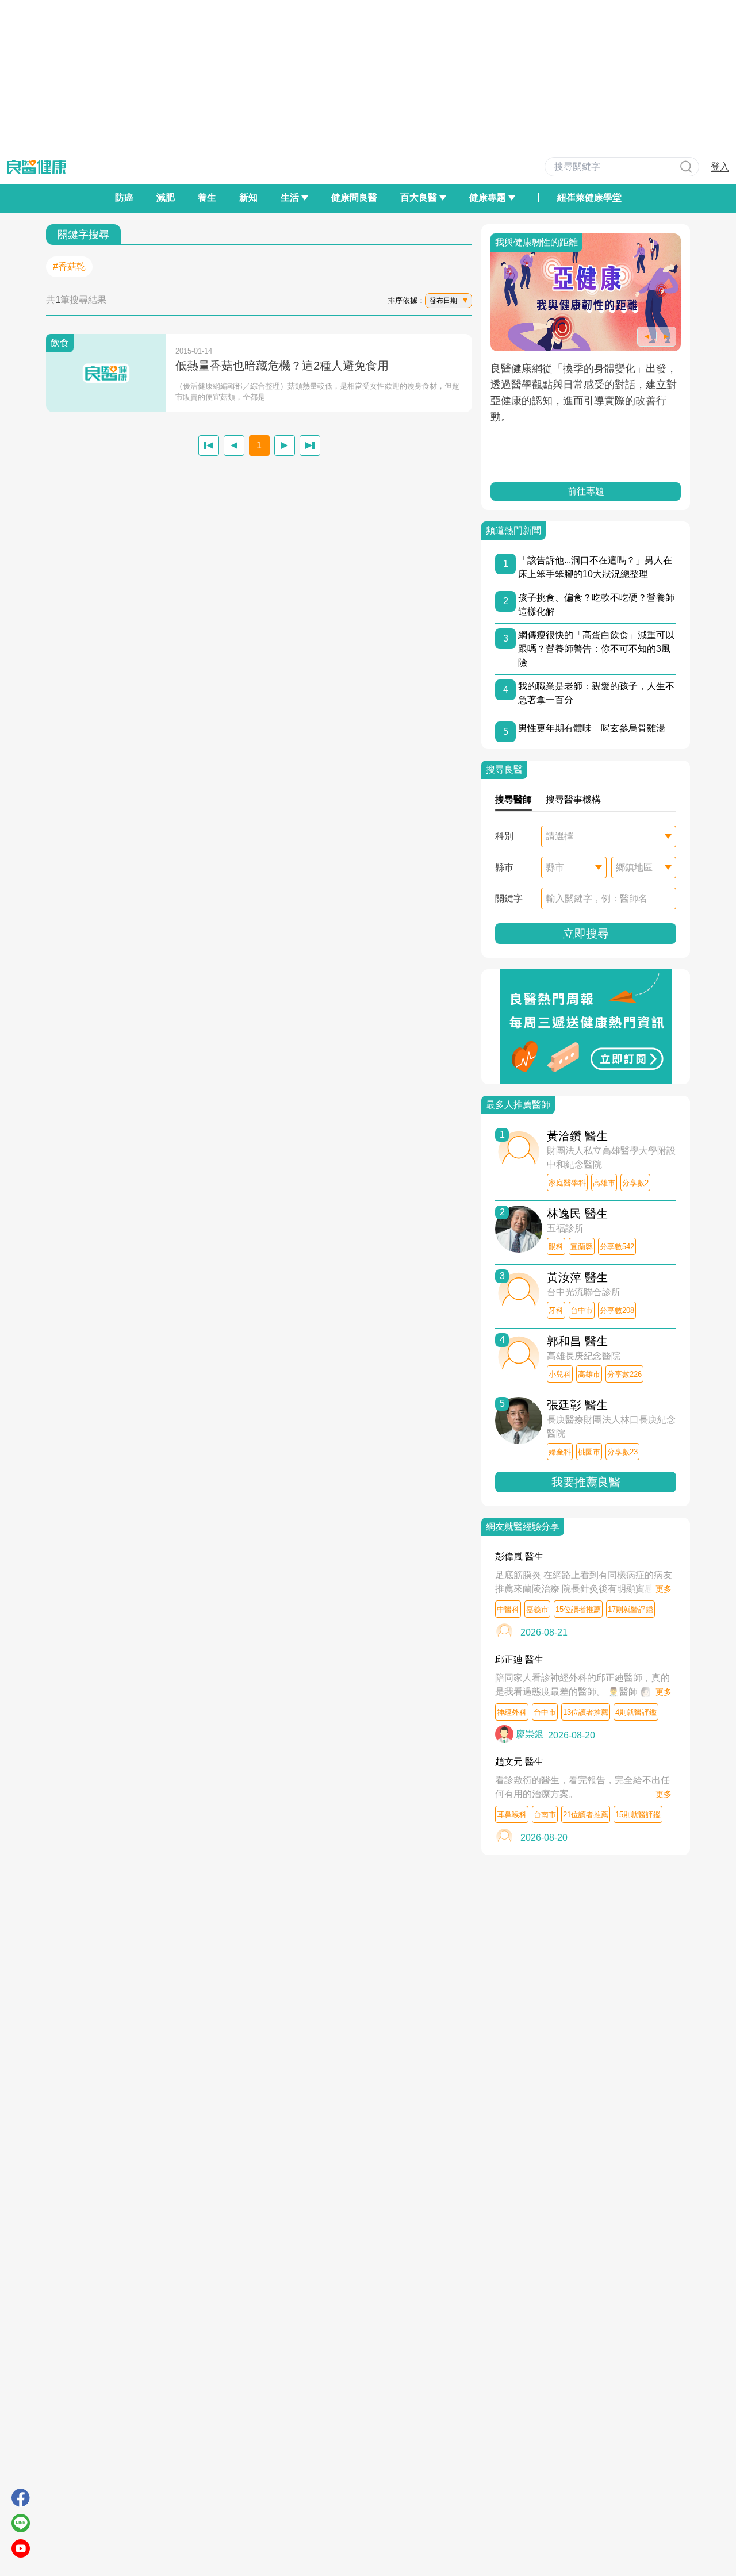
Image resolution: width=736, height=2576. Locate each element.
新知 (248, 197)
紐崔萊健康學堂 (589, 197)
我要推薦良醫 (586, 1482)
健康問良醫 (354, 197)
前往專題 (586, 491)
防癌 (124, 197)
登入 (720, 166)
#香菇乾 (69, 266)
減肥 (166, 197)
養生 (207, 197)
